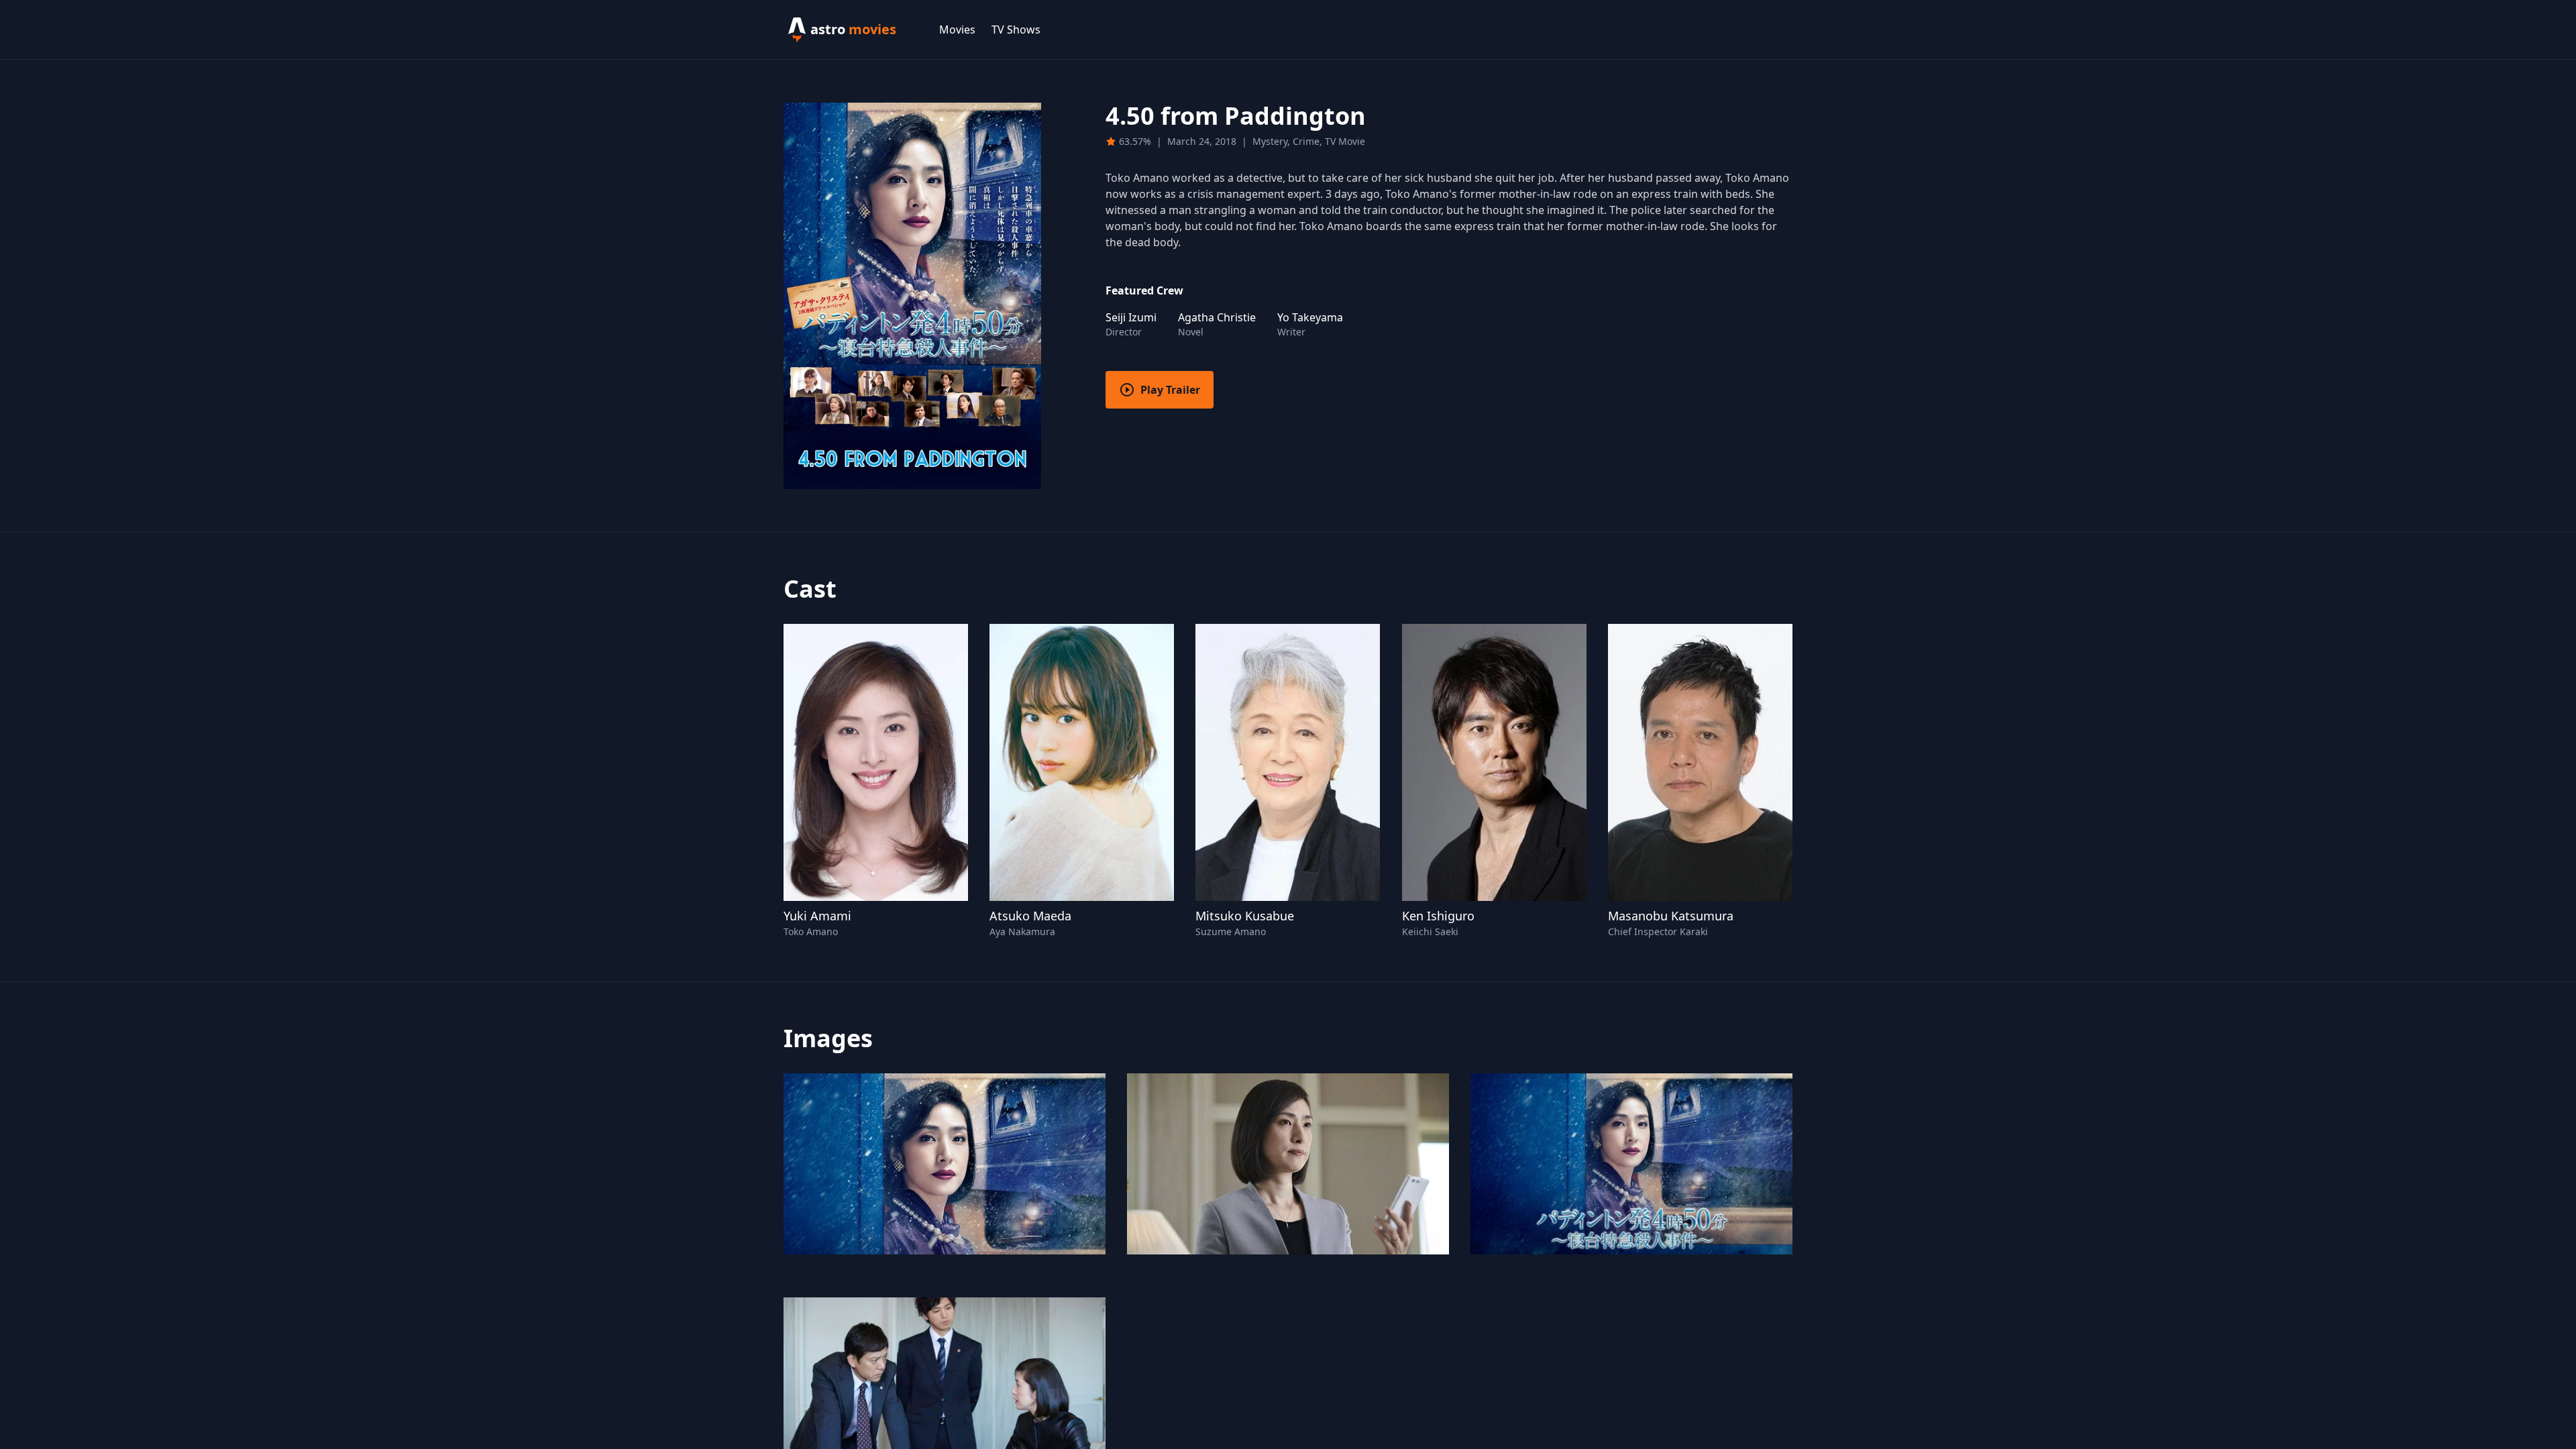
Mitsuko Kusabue (1245, 916)
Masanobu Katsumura (1671, 916)
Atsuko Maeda (1030, 916)
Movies (957, 30)
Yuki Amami (817, 916)
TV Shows (1016, 30)
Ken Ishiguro (1438, 916)
